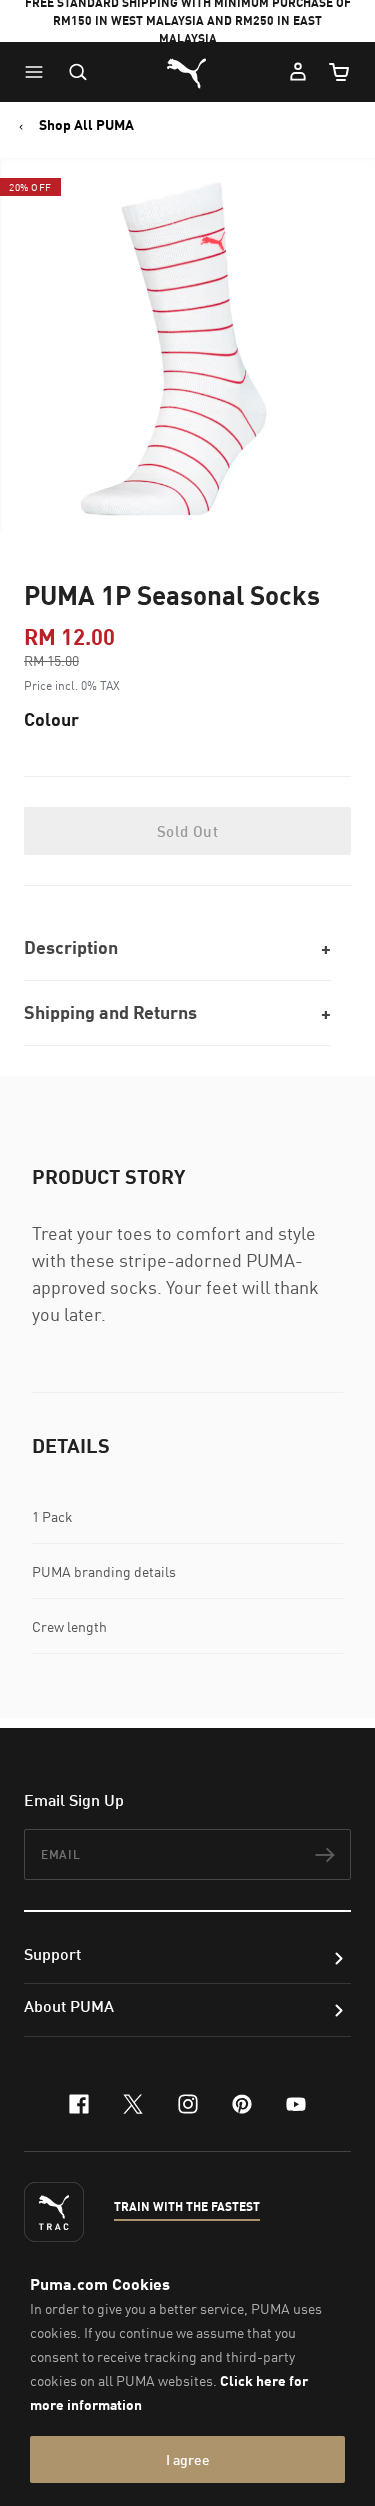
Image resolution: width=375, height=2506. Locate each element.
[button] (39, 72)
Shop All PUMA (86, 125)
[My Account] (298, 72)
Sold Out (187, 831)
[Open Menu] (39, 72)
